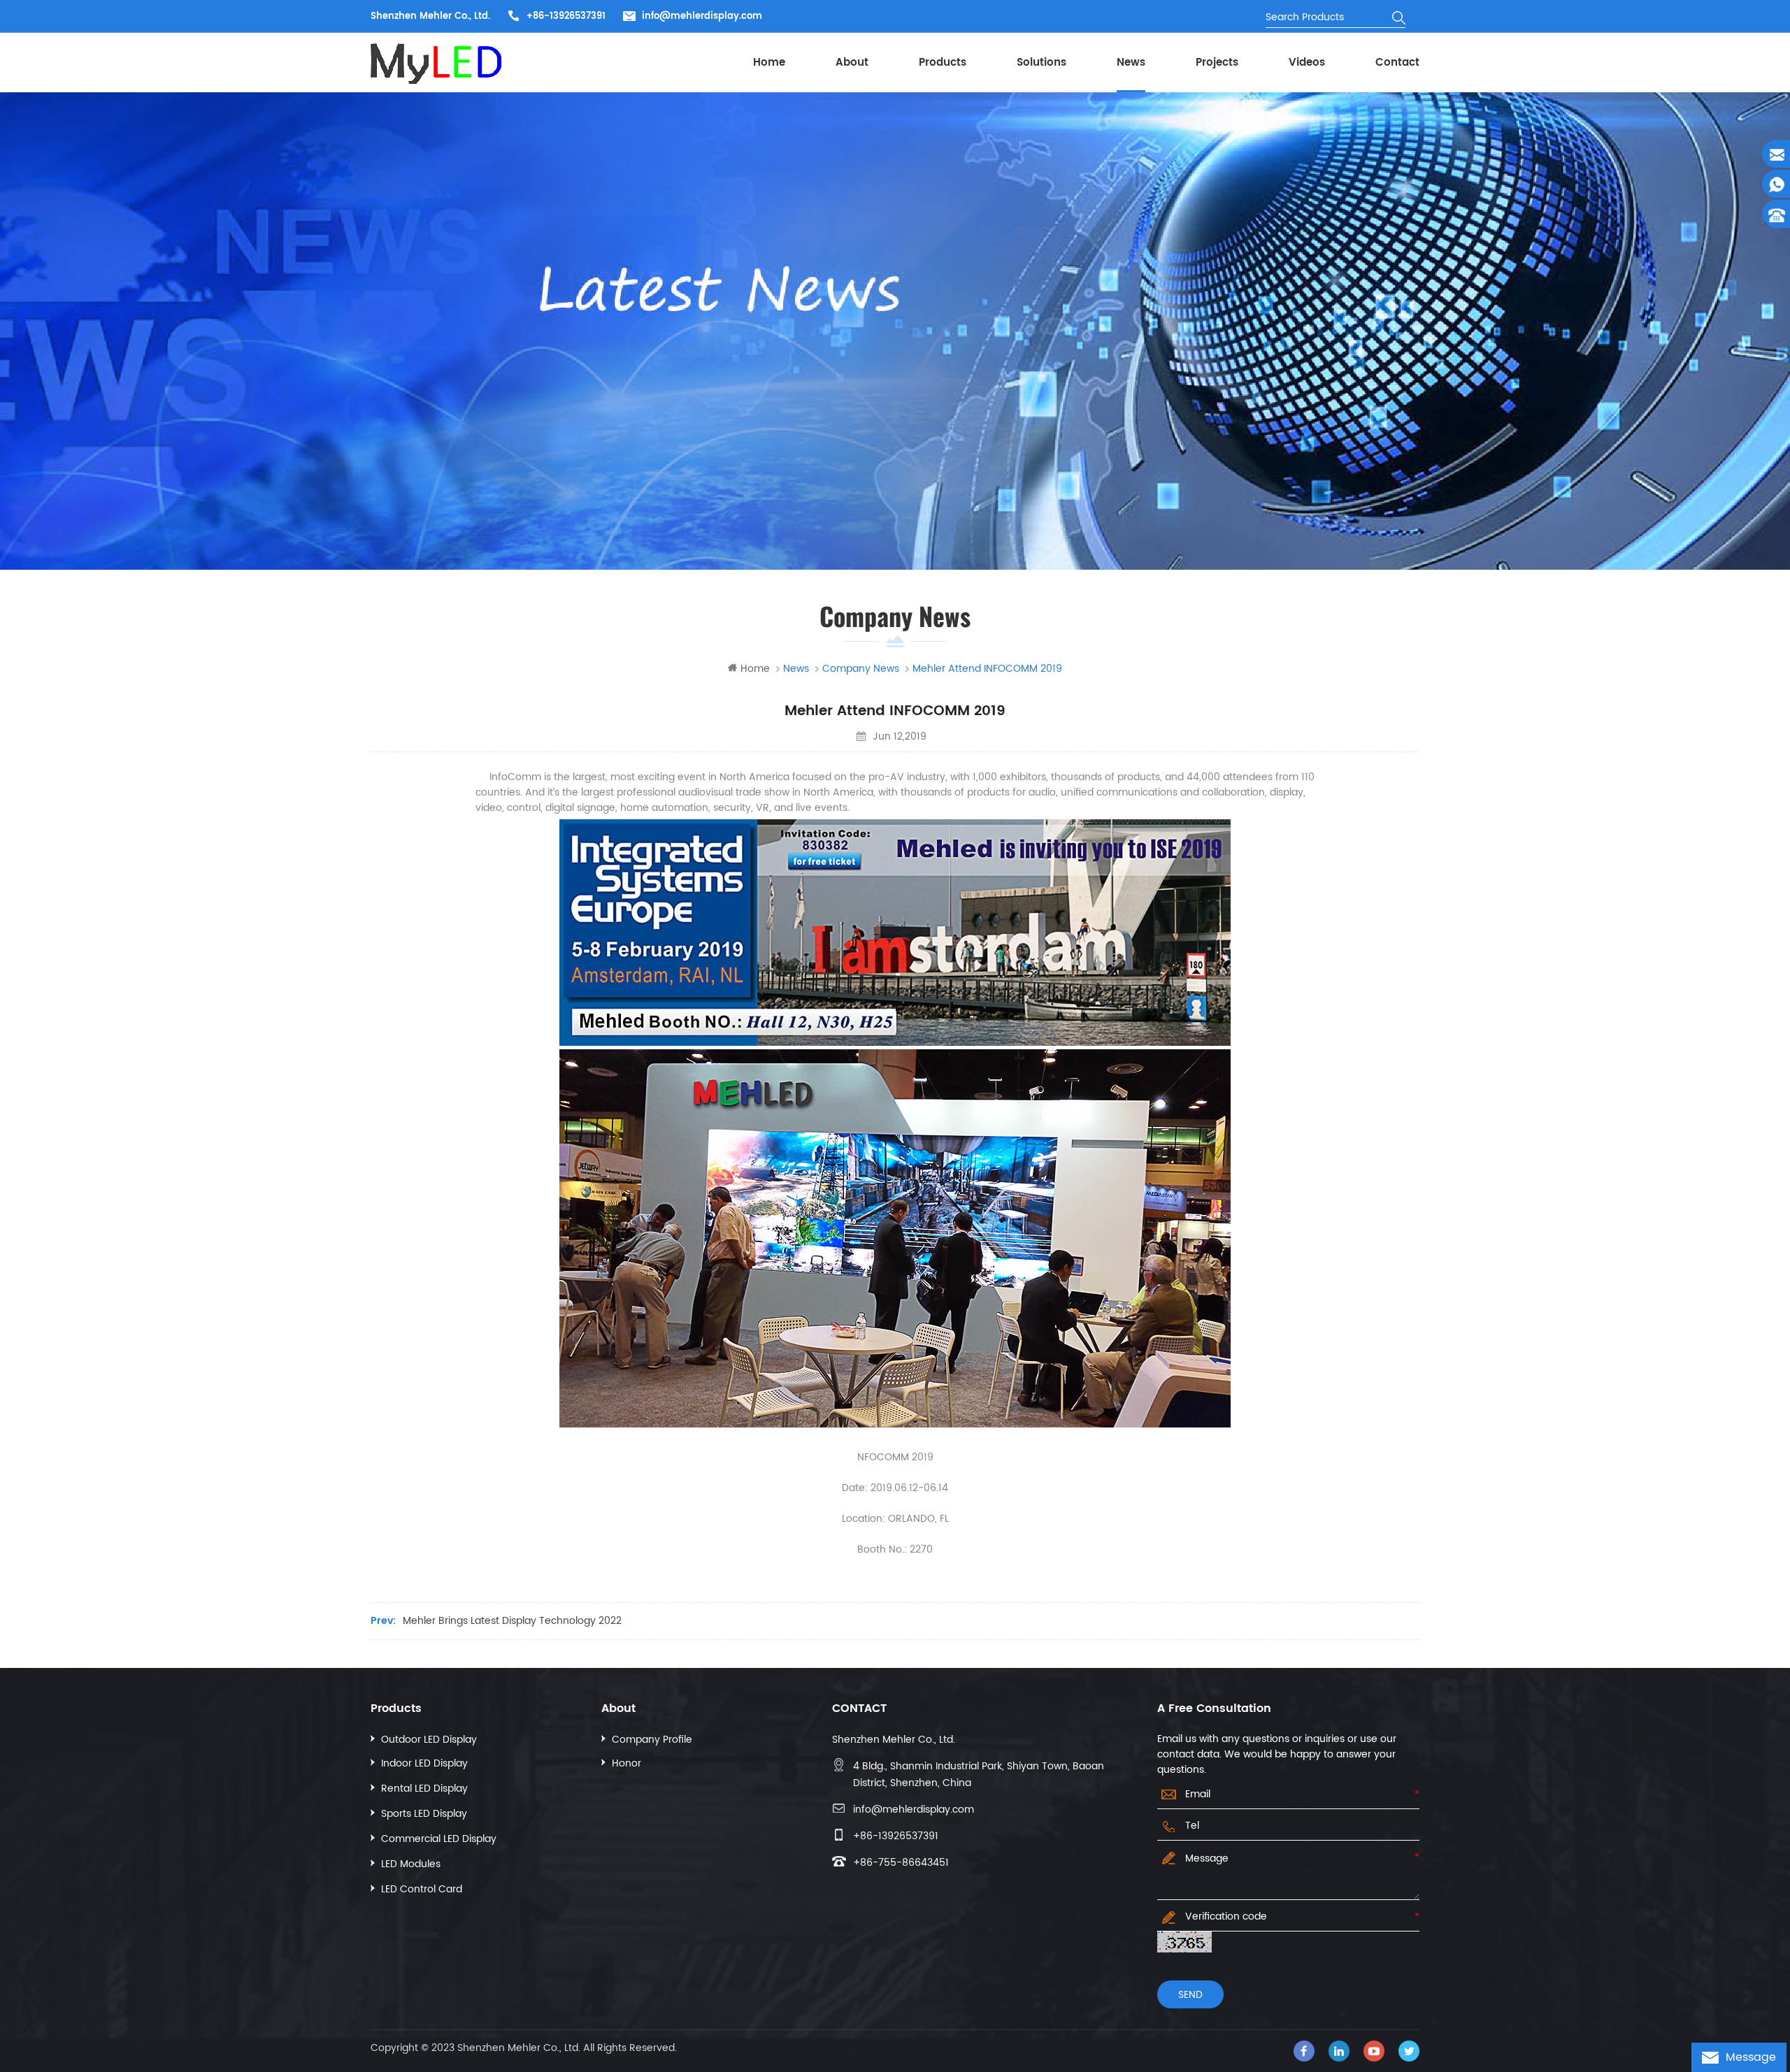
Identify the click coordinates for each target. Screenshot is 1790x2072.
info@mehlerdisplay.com (702, 16)
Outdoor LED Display (429, 1740)
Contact (1397, 63)
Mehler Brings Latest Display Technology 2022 (512, 1621)
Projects (1217, 63)
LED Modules (411, 1864)
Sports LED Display (424, 1814)
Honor (626, 1763)
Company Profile (652, 1740)
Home (769, 63)
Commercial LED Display (439, 1839)
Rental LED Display (424, 1789)
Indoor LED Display (424, 1763)
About (852, 63)
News (1131, 63)
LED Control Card (422, 1889)
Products (943, 63)
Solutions (1041, 63)
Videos (1307, 63)
